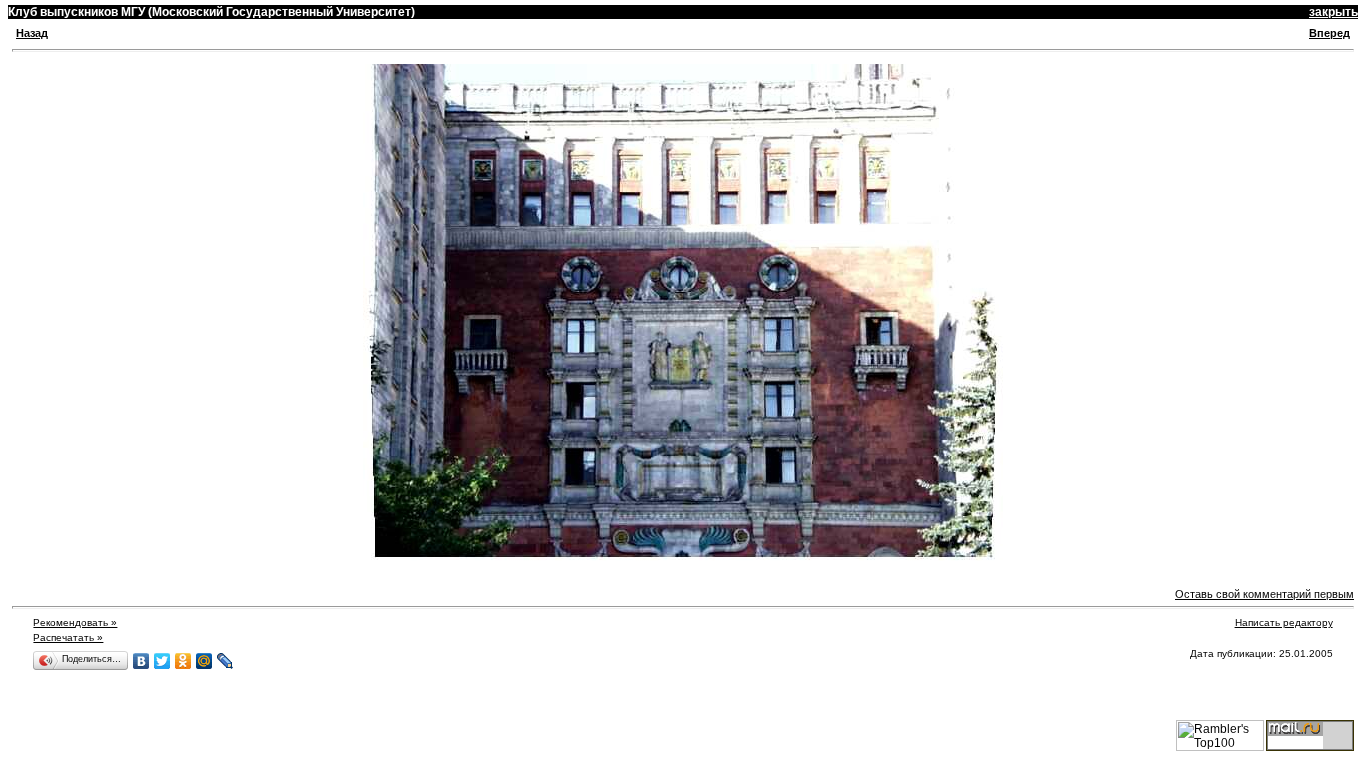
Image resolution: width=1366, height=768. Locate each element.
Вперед (1329, 33)
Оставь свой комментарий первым (1264, 594)
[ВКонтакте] (141, 661)
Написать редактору (1284, 622)
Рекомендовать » (75, 622)
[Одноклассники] (183, 661)
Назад (32, 33)
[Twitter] (162, 661)
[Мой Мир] (204, 661)
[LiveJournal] (225, 661)
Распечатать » (68, 637)
